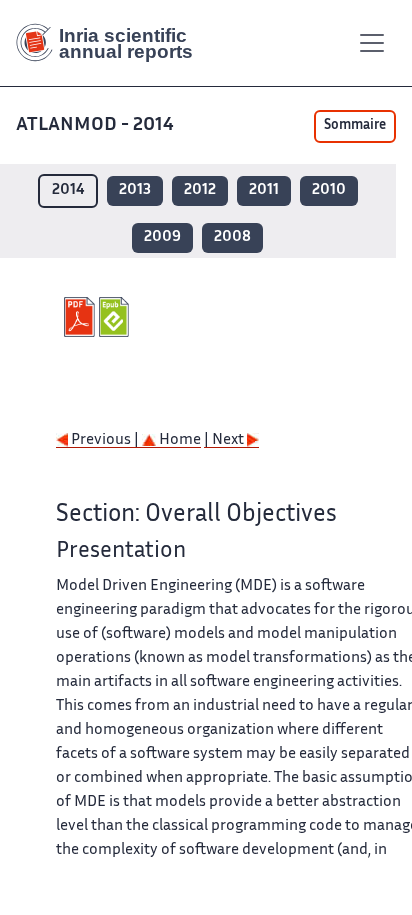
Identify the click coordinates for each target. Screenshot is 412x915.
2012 (200, 190)
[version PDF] (81, 317)
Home (178, 440)
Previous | (105, 440)
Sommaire (355, 126)
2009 (162, 237)
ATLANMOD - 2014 (95, 125)
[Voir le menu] (372, 43)
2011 (264, 190)
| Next (225, 440)
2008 (232, 237)
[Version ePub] (116, 317)
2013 (135, 190)
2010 (329, 190)
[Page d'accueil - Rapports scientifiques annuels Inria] (112, 43)
